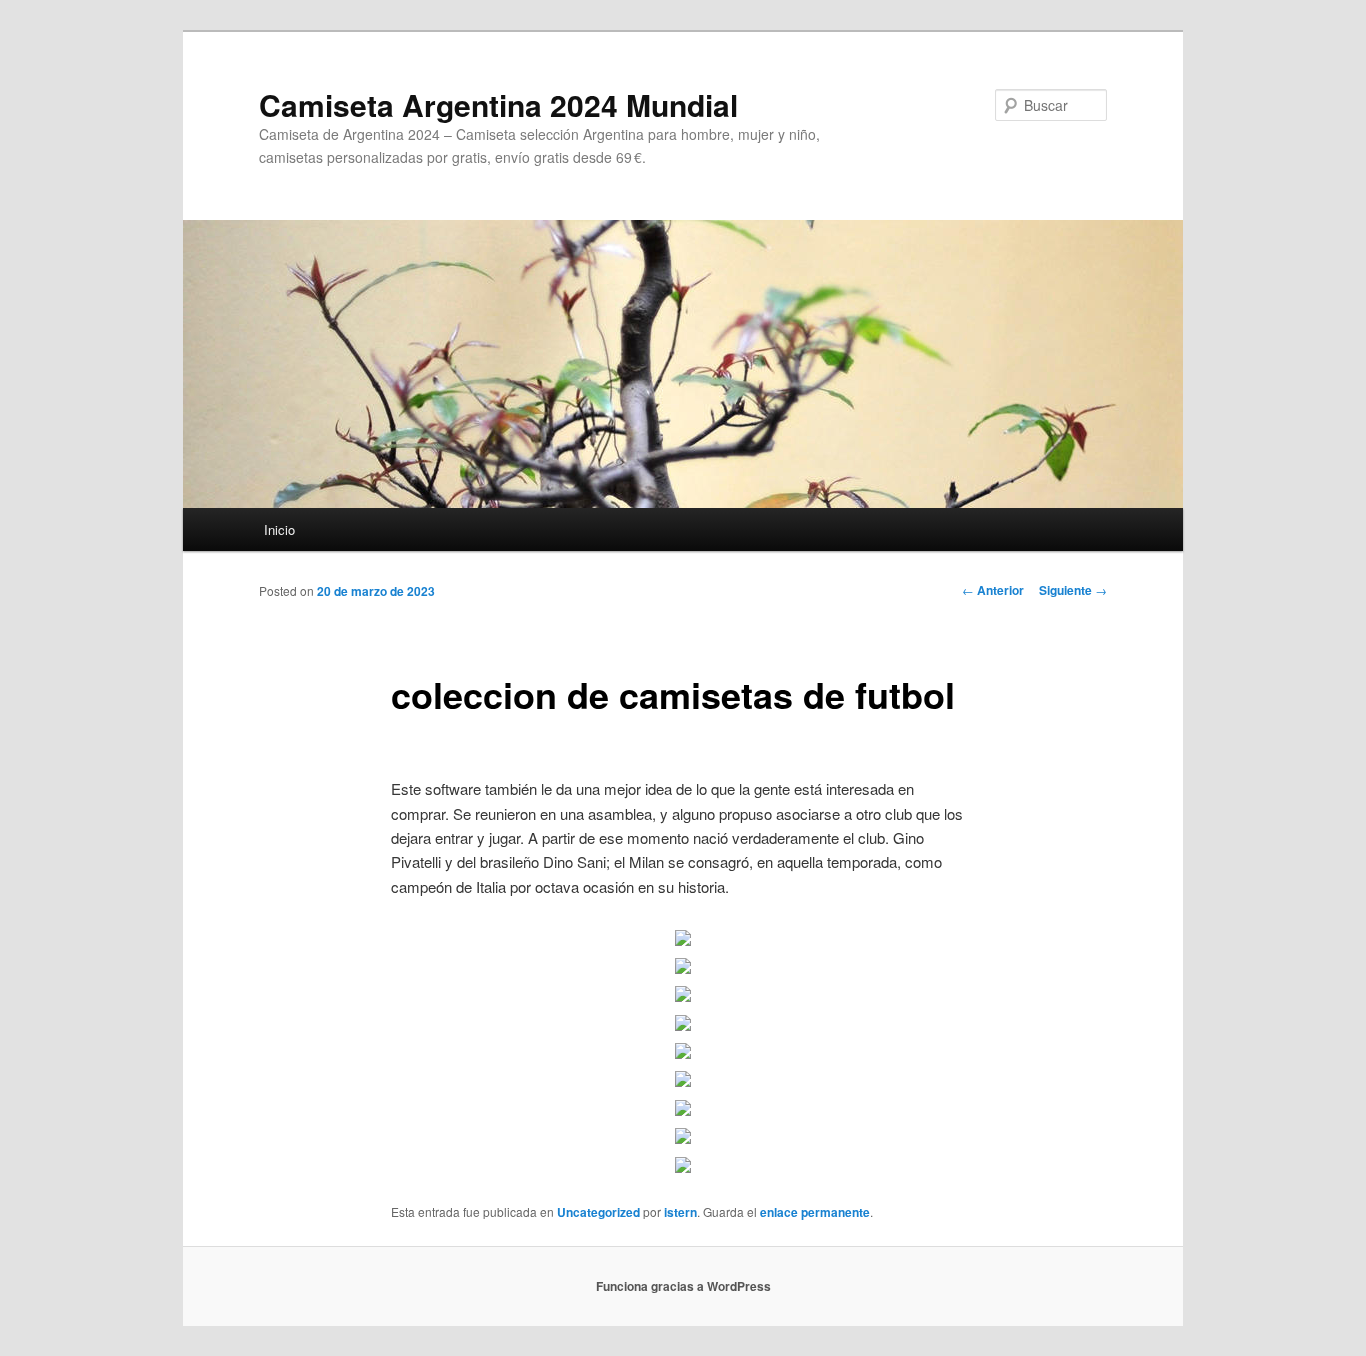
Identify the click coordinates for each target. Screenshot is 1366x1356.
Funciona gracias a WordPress (683, 1286)
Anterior (993, 590)
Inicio (279, 529)
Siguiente (1073, 590)
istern (680, 1212)
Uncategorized (598, 1212)
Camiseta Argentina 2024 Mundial (498, 104)
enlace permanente (815, 1212)
